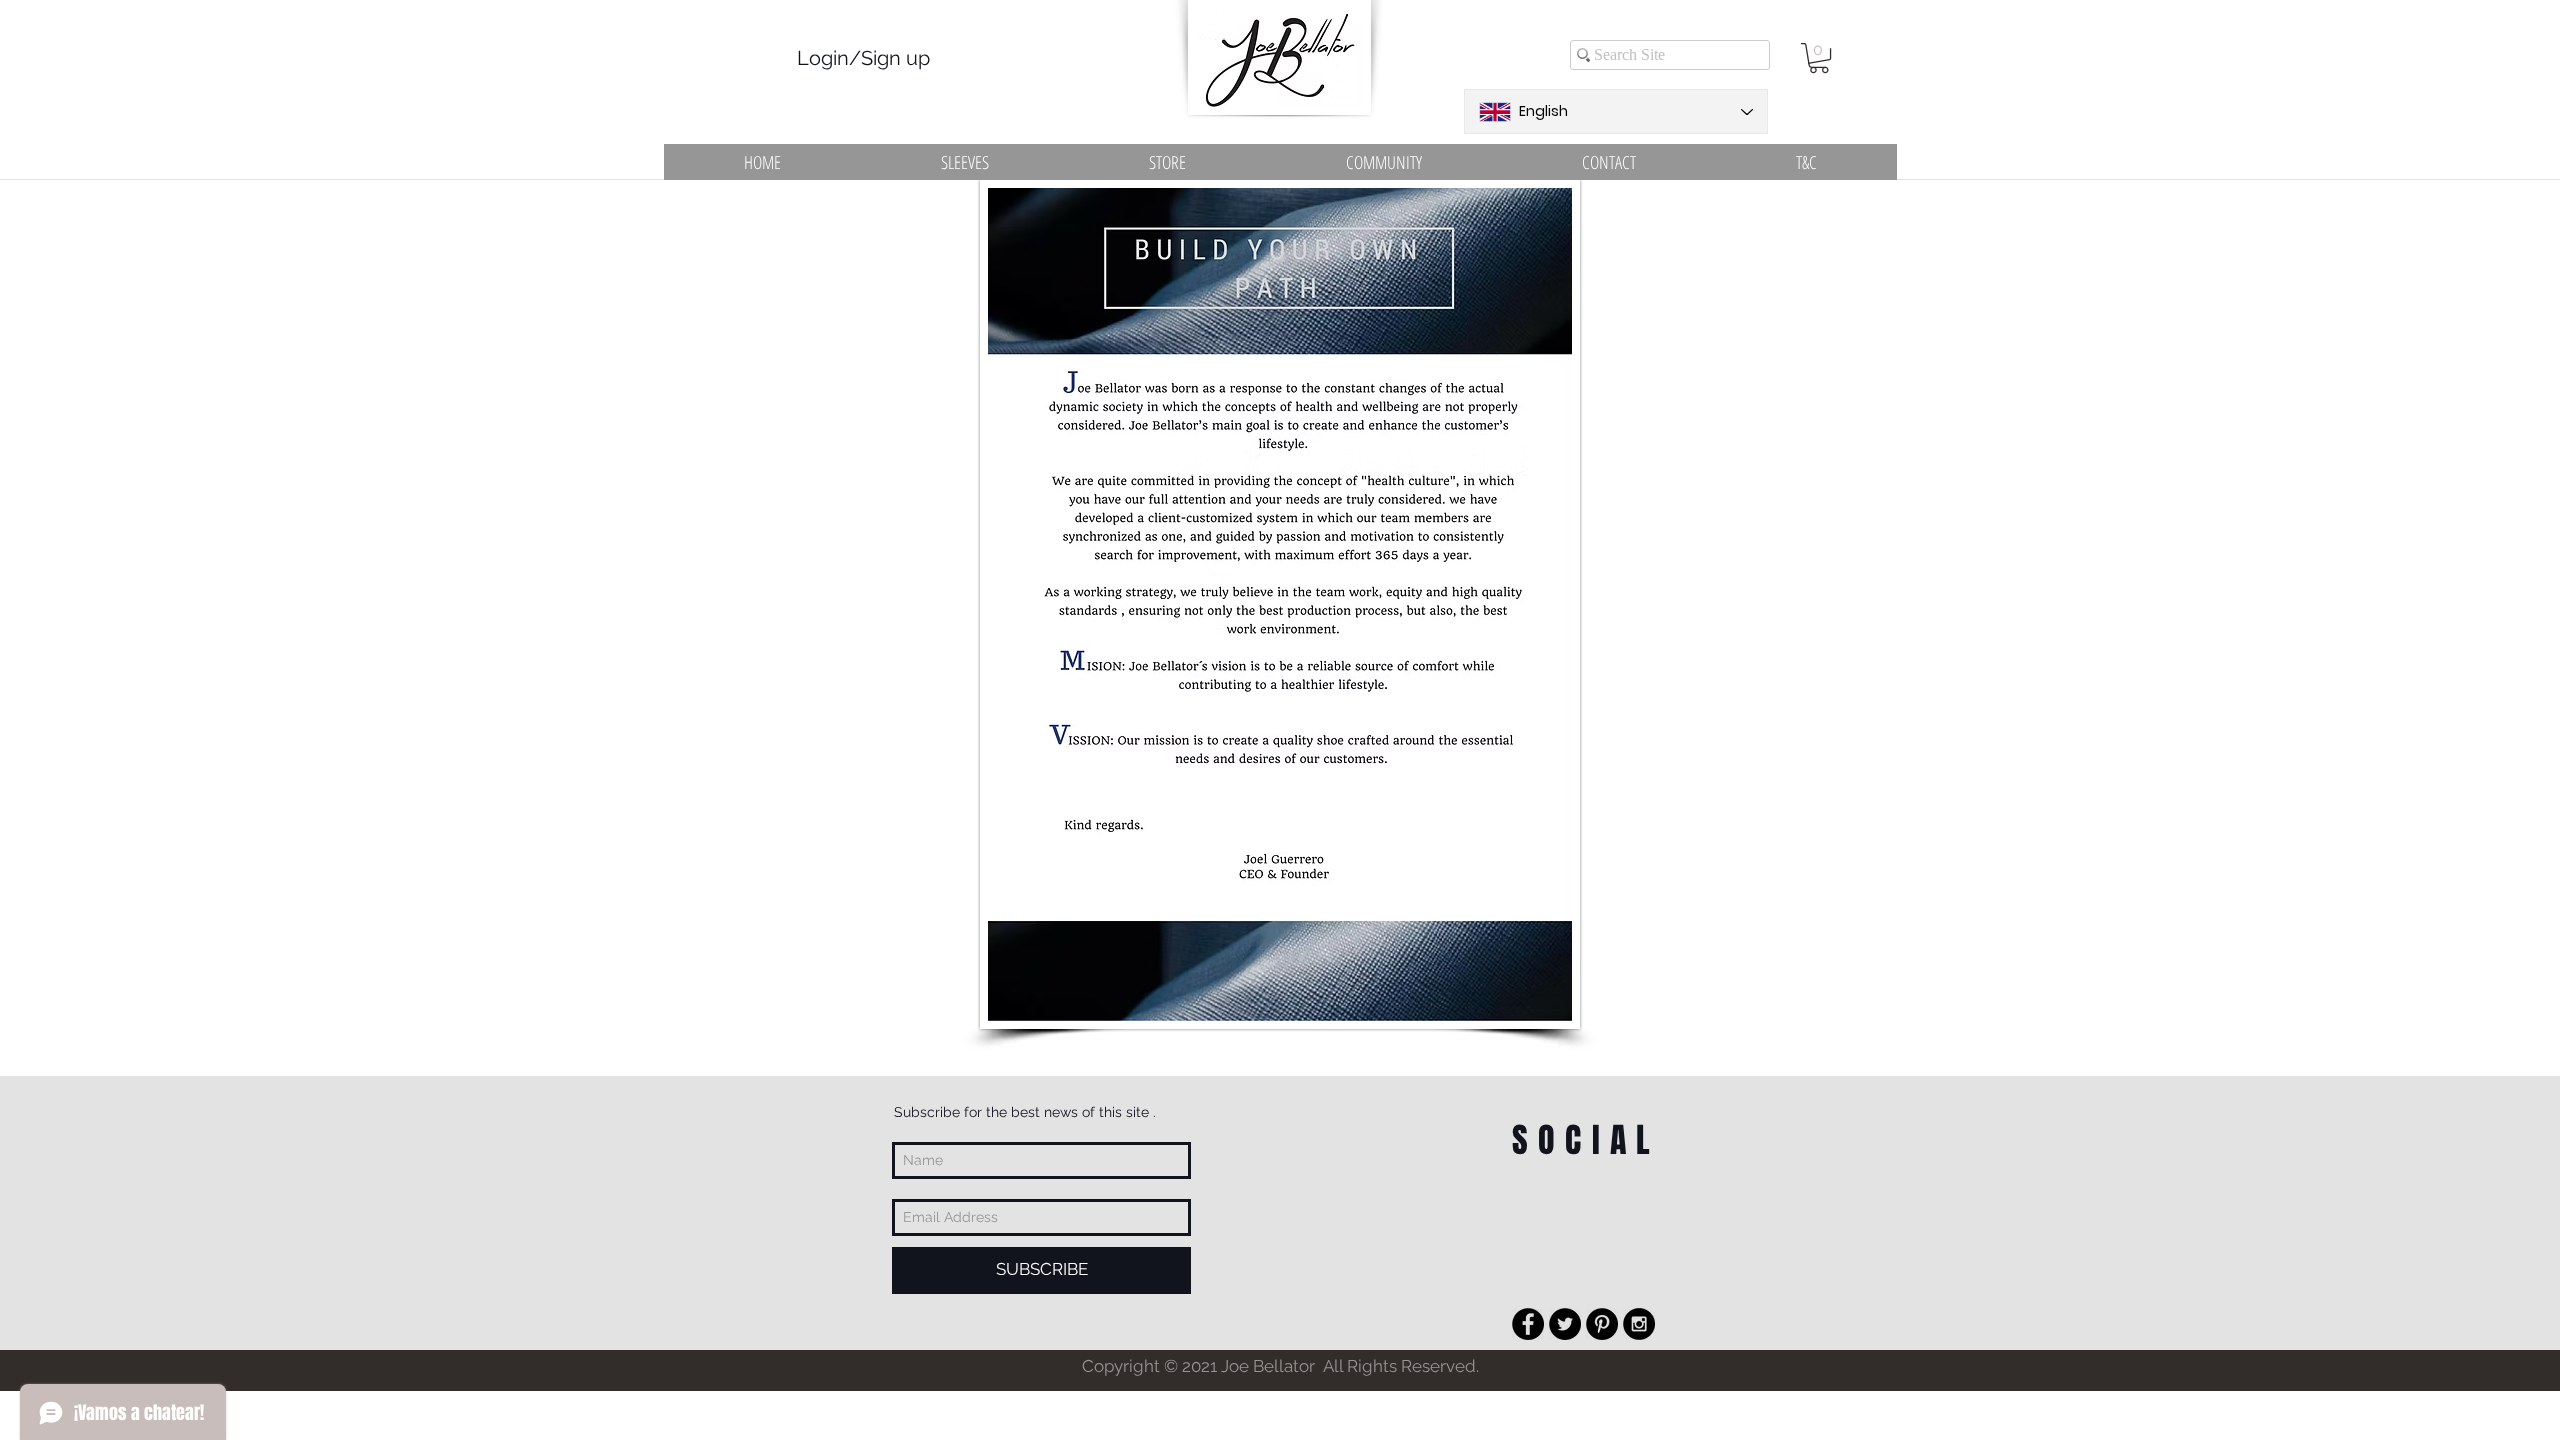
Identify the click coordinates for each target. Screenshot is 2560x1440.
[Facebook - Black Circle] (1528, 1324)
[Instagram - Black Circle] (1639, 1324)
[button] (1819, 58)
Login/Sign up (863, 58)
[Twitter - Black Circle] (1565, 1324)
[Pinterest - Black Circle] (1602, 1324)
